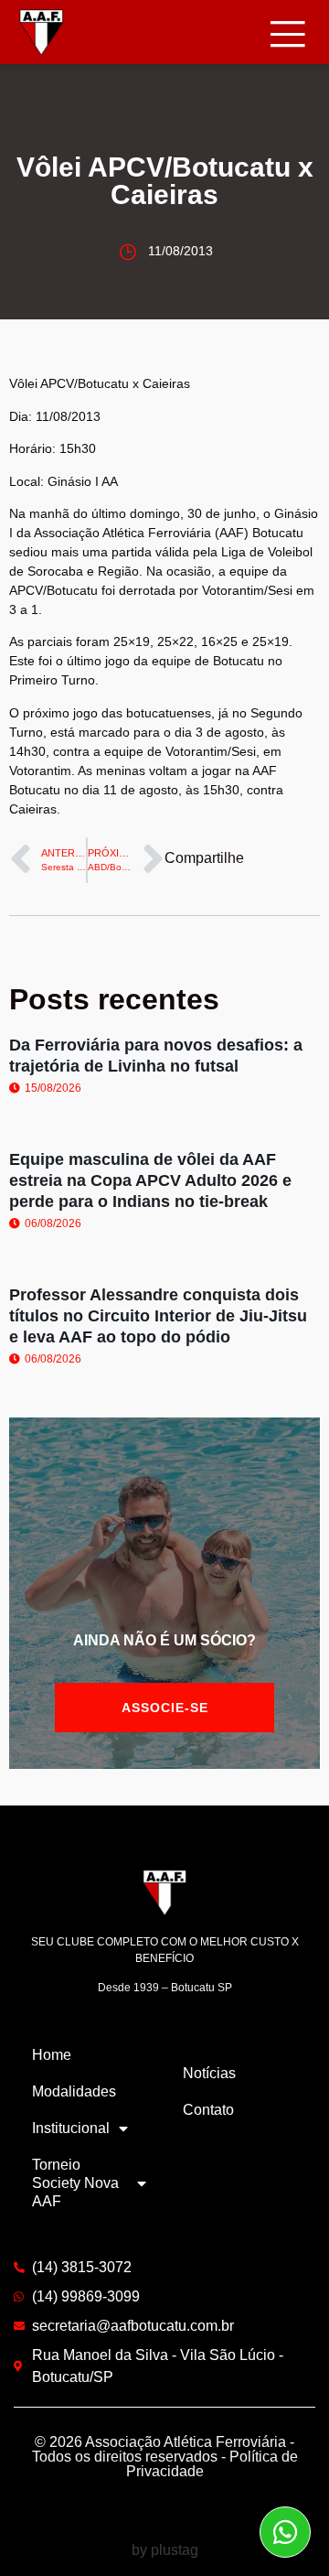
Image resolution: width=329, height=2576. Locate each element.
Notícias (209, 2073)
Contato (208, 2110)
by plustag (165, 2550)
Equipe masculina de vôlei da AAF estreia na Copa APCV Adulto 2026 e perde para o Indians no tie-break (150, 1181)
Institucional (71, 2128)
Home (52, 2055)
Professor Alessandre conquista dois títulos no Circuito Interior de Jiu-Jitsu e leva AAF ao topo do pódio (158, 1316)
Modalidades (74, 2091)
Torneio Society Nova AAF (75, 2183)
